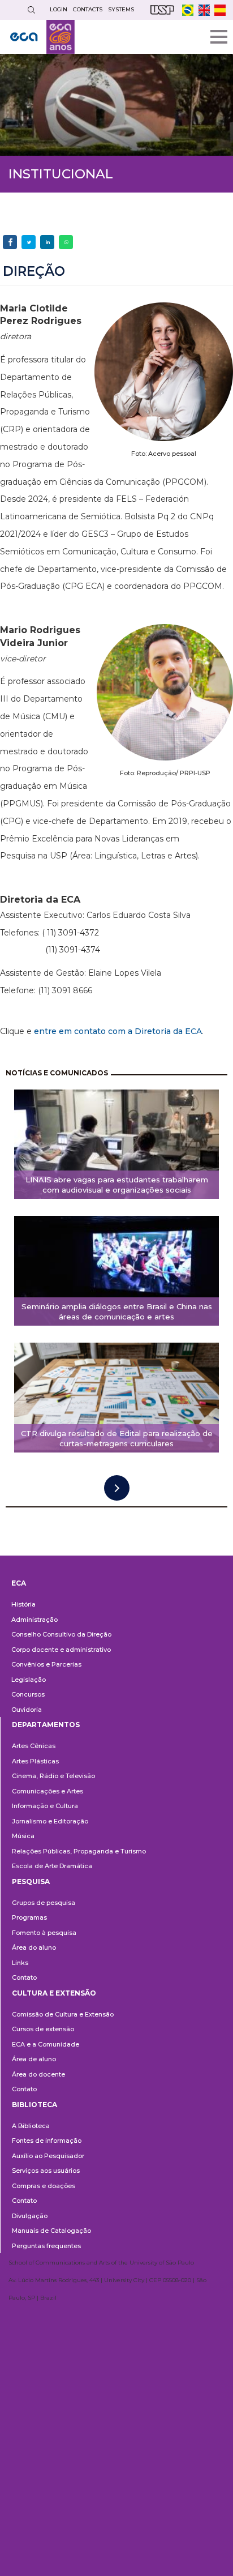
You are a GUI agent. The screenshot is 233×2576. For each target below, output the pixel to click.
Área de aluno (34, 2059)
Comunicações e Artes (48, 1791)
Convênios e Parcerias (46, 1664)
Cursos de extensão (43, 2029)
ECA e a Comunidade (46, 2044)
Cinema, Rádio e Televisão (53, 1776)
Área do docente (38, 2074)
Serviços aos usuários (46, 2171)
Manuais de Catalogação (51, 2231)
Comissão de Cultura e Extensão (63, 2014)
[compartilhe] (10, 242)
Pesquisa (31, 1881)
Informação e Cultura (45, 1806)
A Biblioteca (31, 2126)
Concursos (28, 1694)
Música (23, 1836)
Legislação (29, 1680)
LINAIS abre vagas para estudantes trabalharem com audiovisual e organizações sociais (117, 1185)
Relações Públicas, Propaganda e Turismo (79, 1851)
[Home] (42, 37)
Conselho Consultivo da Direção (61, 1634)
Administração (34, 1620)
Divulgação (30, 2216)
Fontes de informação (47, 2141)
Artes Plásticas (35, 1761)
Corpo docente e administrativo (61, 1650)
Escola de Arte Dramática (52, 1866)
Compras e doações (44, 2186)
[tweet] (29, 242)
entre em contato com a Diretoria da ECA (118, 1031)
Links (20, 1963)
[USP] (162, 10)
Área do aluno (34, 1947)
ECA (19, 1583)
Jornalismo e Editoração (50, 1821)
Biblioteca (34, 2105)
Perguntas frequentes (46, 2246)
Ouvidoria (27, 1710)
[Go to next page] (117, 1488)
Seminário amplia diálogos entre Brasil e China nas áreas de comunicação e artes (117, 1312)
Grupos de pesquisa (44, 1903)
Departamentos (46, 1725)
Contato (24, 1977)
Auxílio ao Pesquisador (48, 2156)
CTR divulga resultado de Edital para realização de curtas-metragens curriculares (117, 1439)
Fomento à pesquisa (44, 1933)
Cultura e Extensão (54, 1993)
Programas (29, 1917)
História (23, 1604)
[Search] (31, 10)
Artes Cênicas (34, 1746)
